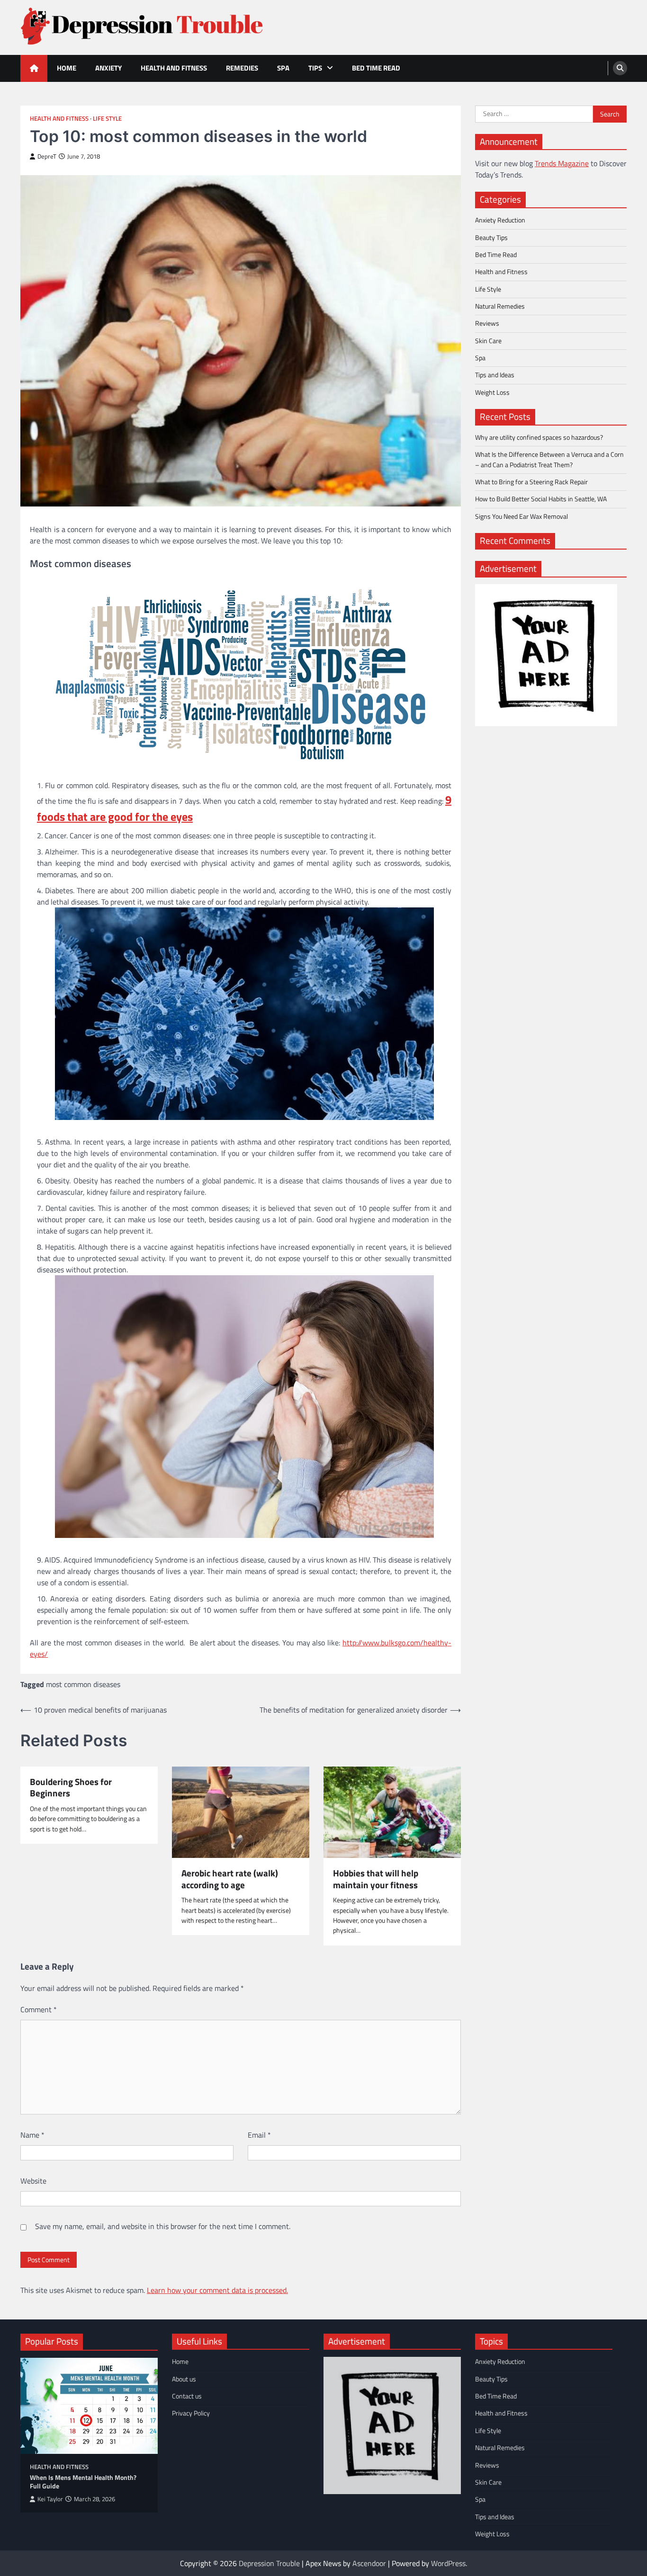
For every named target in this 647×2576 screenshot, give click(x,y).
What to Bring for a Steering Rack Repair (531, 482)
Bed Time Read (376, 68)
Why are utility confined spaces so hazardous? (539, 437)
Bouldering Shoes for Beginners (71, 1788)
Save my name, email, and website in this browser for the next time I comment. (163, 2226)
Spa (283, 68)
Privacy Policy (191, 2413)
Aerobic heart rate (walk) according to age (230, 1879)
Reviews (487, 323)
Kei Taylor (50, 2499)
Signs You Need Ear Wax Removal (521, 516)
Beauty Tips (491, 237)
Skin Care (488, 340)
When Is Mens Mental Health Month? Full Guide (83, 2482)
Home (67, 68)
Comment (39, 2009)
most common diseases (83, 1684)
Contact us (187, 2396)
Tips (315, 68)
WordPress (448, 2563)
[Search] (620, 68)
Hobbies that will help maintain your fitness (376, 1879)
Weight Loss (492, 392)
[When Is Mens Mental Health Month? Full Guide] (89, 2406)
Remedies (242, 68)
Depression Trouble (269, 2563)
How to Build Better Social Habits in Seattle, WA (541, 499)
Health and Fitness (174, 68)
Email (259, 2135)
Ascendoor (369, 2563)
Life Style (107, 119)
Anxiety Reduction (500, 220)
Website (33, 2181)
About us (184, 2379)
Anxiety (108, 68)
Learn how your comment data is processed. (217, 2290)
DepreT (47, 156)
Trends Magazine (562, 163)
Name (32, 2135)
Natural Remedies (500, 306)
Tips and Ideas (495, 375)
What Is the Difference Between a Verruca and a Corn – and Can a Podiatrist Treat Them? (549, 459)
